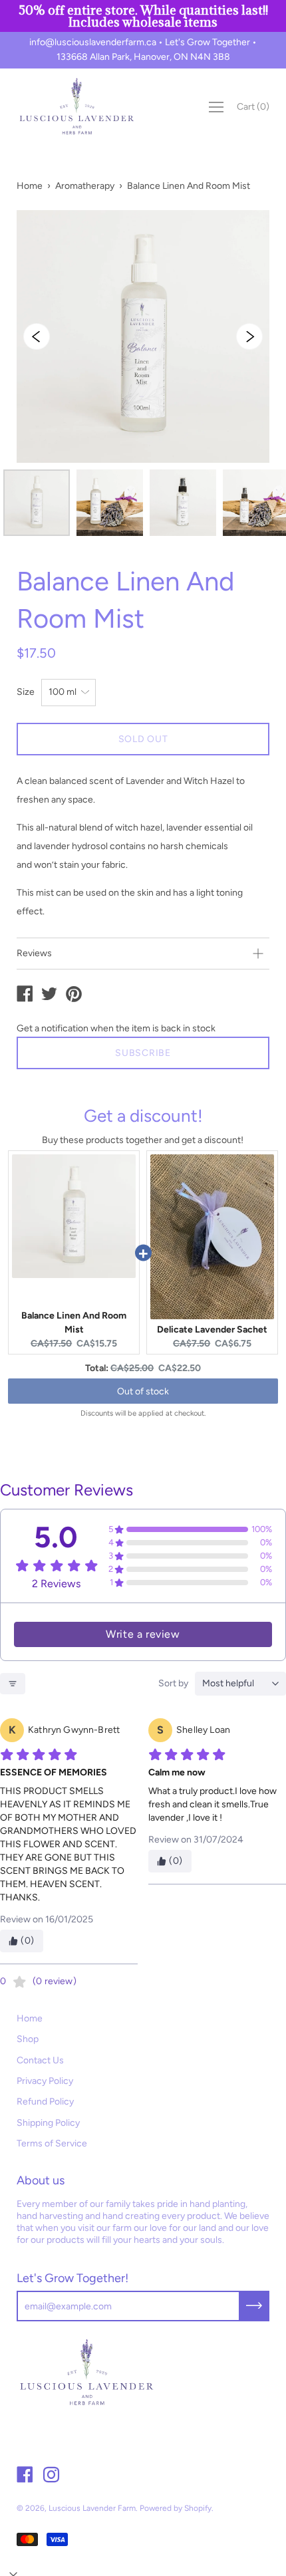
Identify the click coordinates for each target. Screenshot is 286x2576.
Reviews (34, 953)
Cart (253, 107)
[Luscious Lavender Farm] (25, 995)
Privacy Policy (45, 2081)
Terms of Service (52, 2143)
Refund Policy (45, 2102)
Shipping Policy (48, 2123)
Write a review (143, 1634)
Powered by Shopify (176, 2508)
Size (26, 692)
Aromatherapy (85, 186)
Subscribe (143, 1053)
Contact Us (40, 2060)
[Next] (249, 336)
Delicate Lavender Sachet (212, 1330)
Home (30, 186)
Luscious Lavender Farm (92, 2508)
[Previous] (37, 336)
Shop (28, 2039)
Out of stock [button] (143, 1391)
